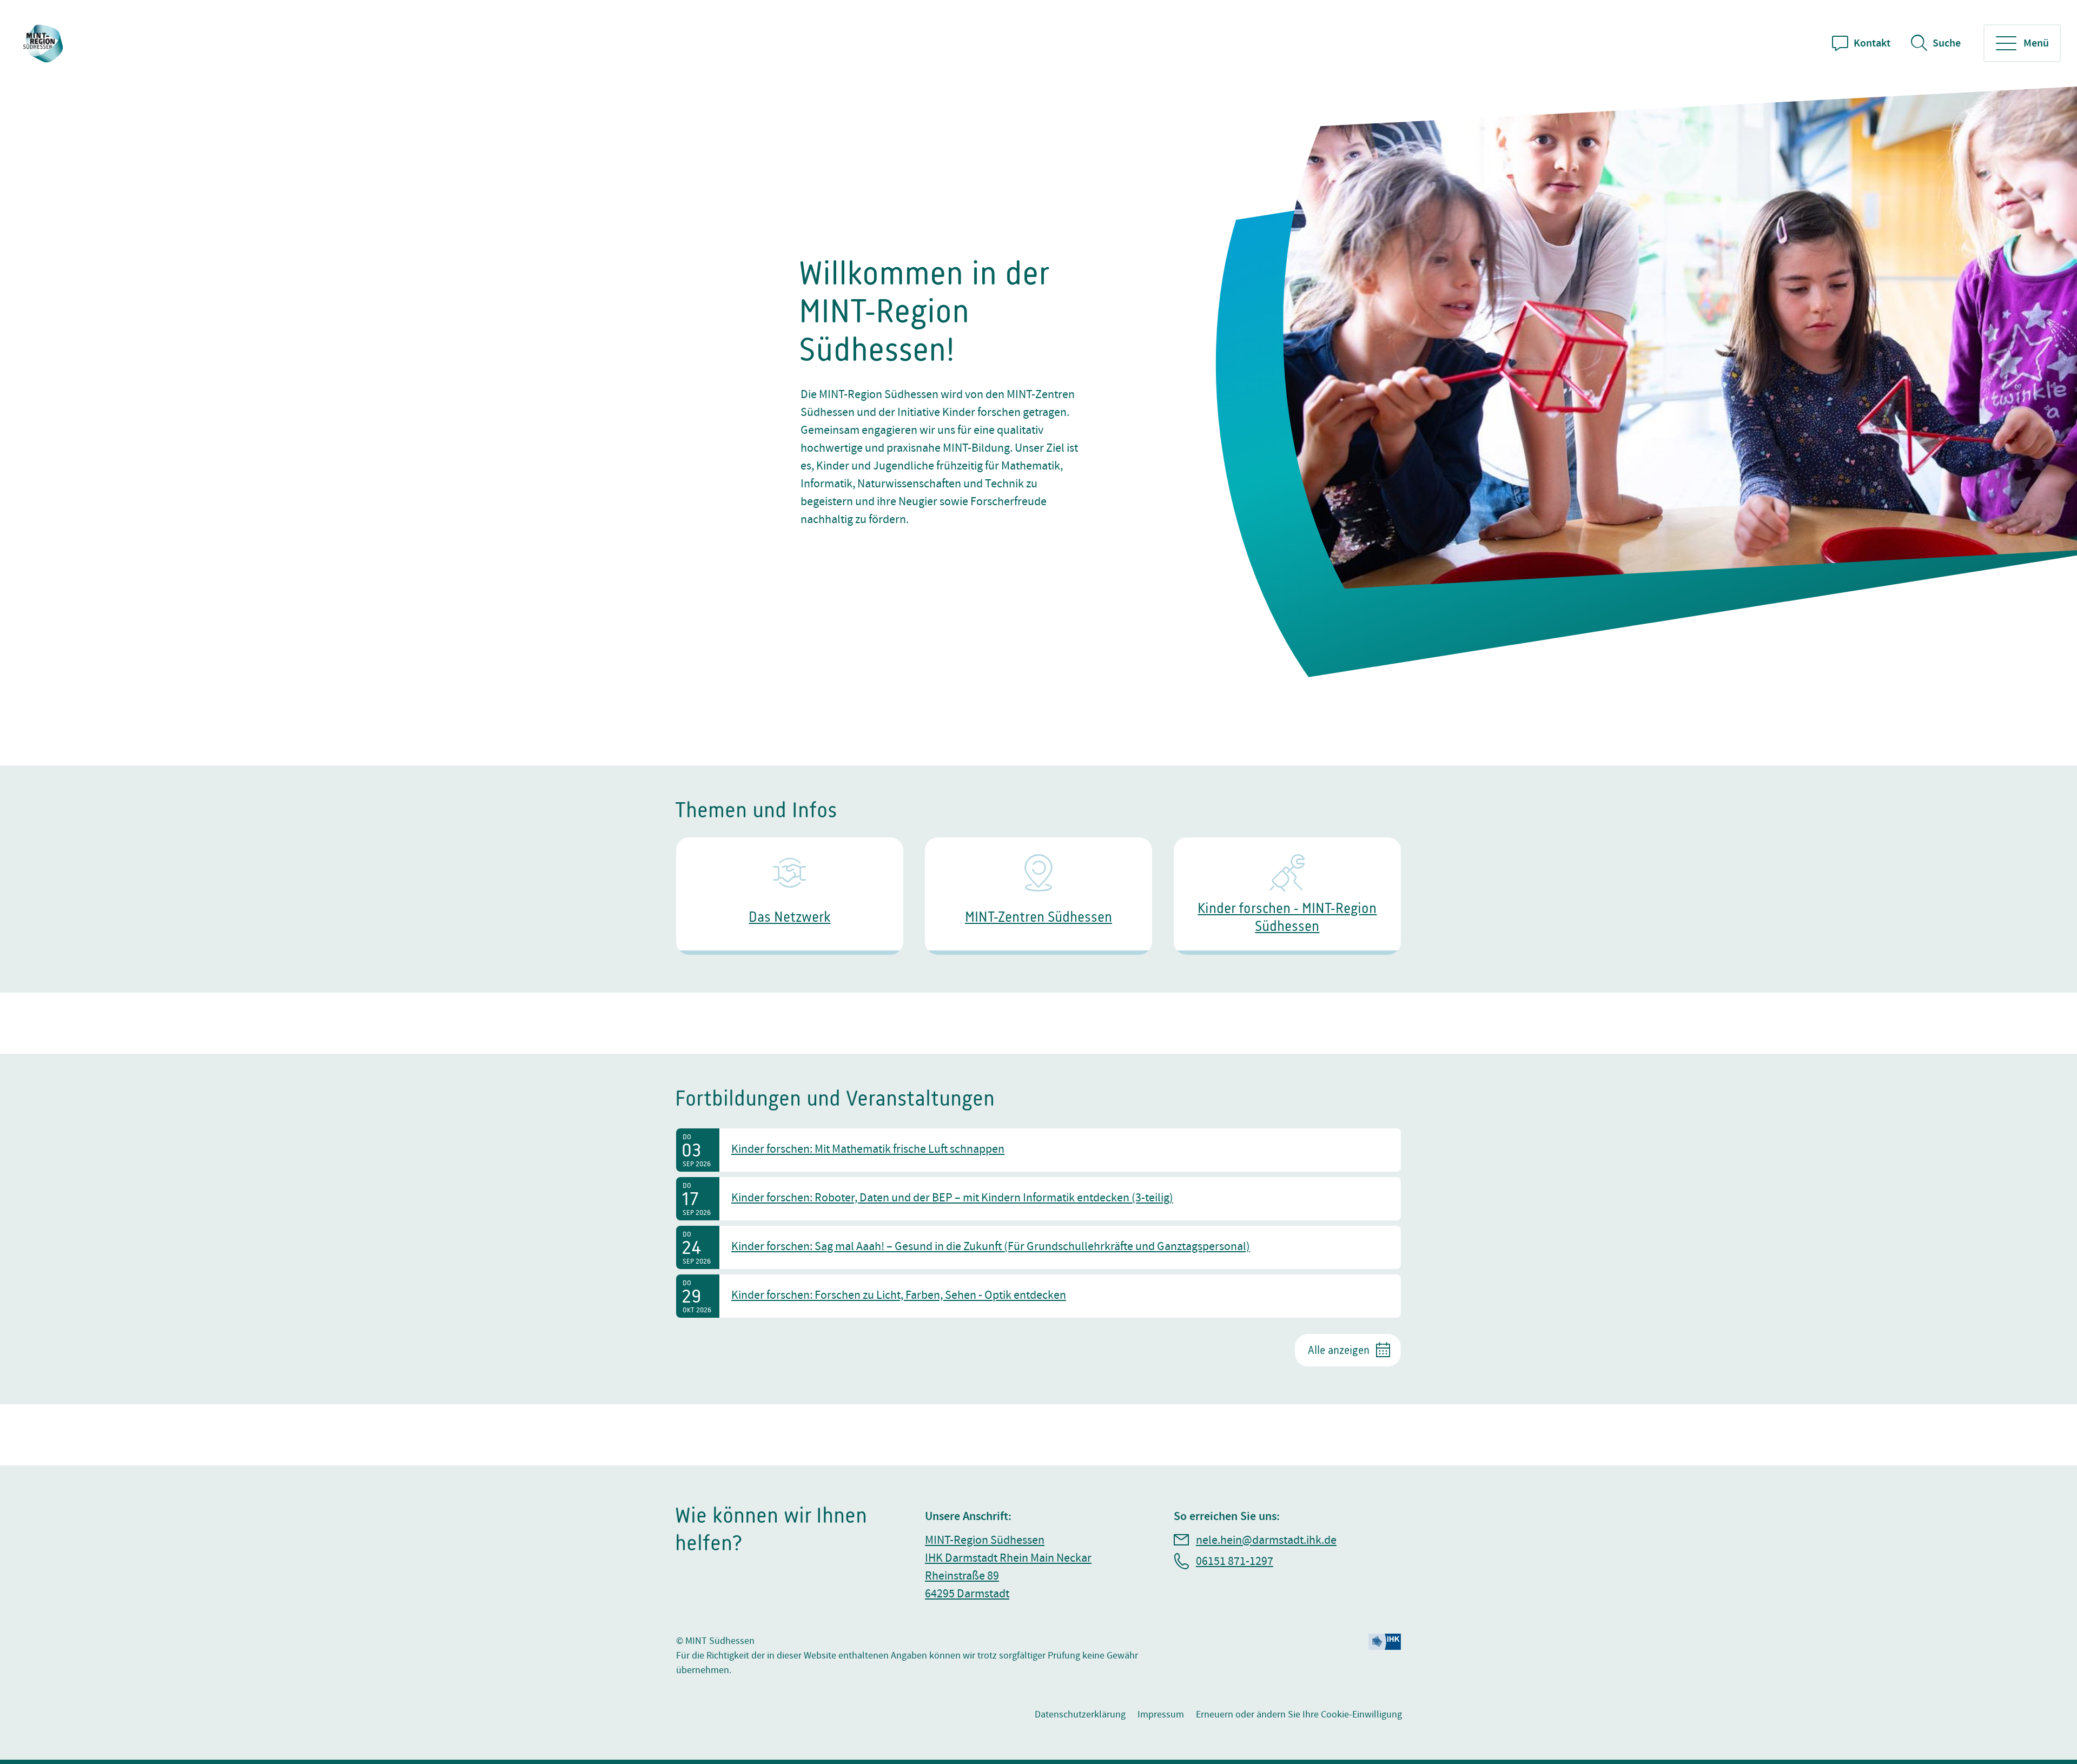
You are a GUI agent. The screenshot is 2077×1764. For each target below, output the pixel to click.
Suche (1947, 43)
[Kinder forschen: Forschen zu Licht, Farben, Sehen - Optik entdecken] (1038, 1296)
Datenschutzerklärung (1080, 1715)
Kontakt (1872, 43)
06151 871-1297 (1235, 1561)
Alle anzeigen (1339, 1350)
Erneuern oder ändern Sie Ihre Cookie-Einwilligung (1299, 1715)
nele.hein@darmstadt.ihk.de (1266, 1540)
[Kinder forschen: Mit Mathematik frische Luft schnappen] (1038, 1150)
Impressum (1161, 1715)
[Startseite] (44, 44)
